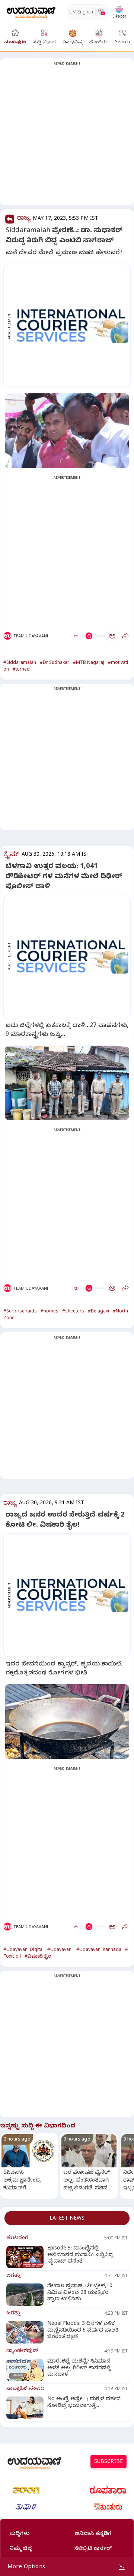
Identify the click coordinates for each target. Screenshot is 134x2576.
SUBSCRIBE (109, 2462)
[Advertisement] (67, 136)
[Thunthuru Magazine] (108, 2507)
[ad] (71, 325)
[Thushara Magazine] (26, 2507)
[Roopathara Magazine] (108, 2490)
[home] (31, 12)
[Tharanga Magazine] (26, 2490)
